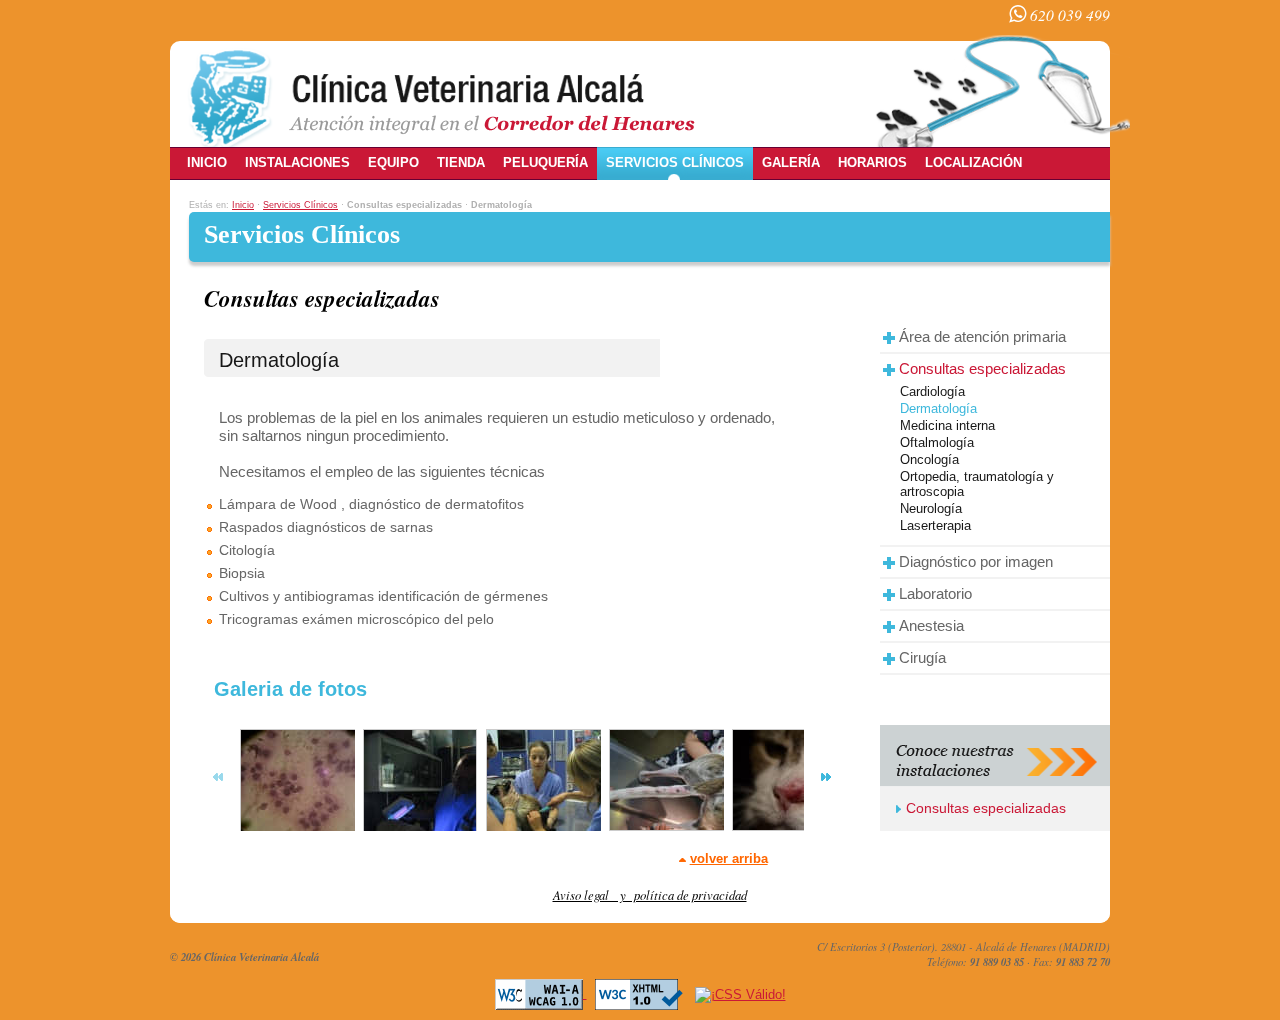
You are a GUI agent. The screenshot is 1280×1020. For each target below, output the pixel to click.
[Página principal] (442, 95)
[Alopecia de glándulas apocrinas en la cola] (664, 789)
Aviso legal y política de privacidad (650, 894)
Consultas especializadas (982, 368)
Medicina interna (947, 425)
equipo (393, 162)
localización (973, 162)
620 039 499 (1068, 15)
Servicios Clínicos (300, 205)
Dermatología (938, 408)
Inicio (243, 205)
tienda (461, 162)
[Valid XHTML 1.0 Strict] (639, 993)
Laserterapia (935, 525)
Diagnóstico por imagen (976, 561)
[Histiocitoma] (295, 789)
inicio (207, 162)
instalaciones (297, 162)
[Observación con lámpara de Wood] (418, 789)
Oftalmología (937, 442)
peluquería (545, 162)
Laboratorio (935, 593)
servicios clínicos (675, 162)
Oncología (929, 459)
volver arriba (729, 858)
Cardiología (932, 391)
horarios (872, 162)
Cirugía (922, 657)
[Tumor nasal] (787, 789)
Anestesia (931, 625)
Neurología (931, 508)
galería (791, 162)
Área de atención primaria (982, 336)
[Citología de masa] (541, 789)
